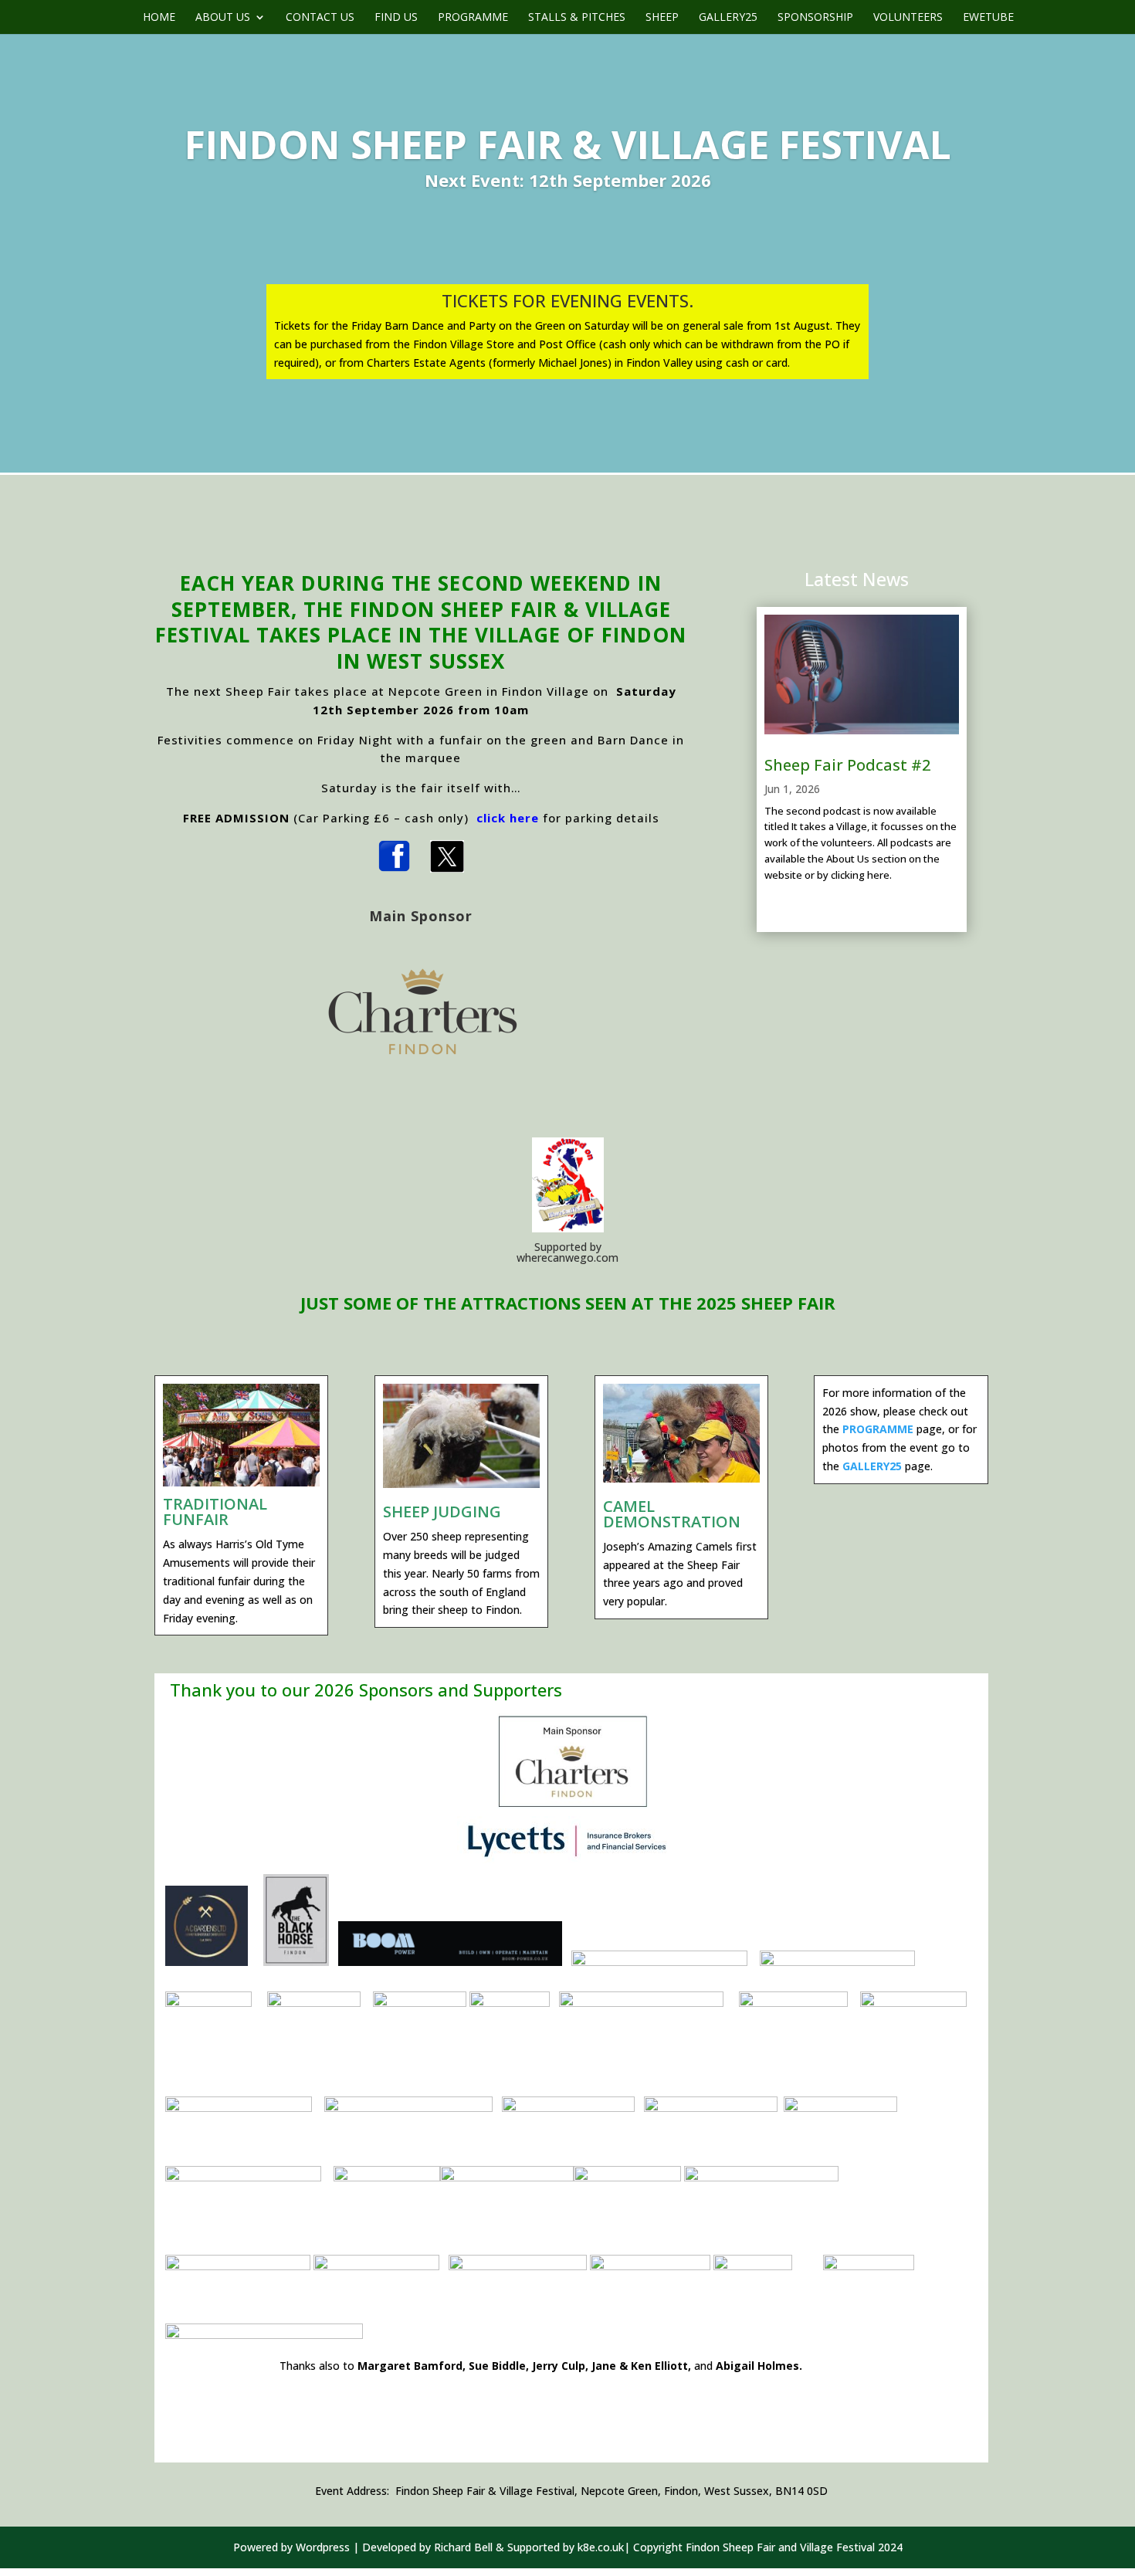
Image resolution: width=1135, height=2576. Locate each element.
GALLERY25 (872, 1466)
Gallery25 (728, 18)
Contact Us (320, 18)
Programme (473, 18)
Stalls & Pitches (577, 18)
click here (508, 818)
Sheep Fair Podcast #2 (847, 765)
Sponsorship (815, 18)
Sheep (662, 18)
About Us (223, 18)
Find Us (396, 18)
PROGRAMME (878, 1429)
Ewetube (988, 18)
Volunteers (908, 18)
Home (159, 18)
